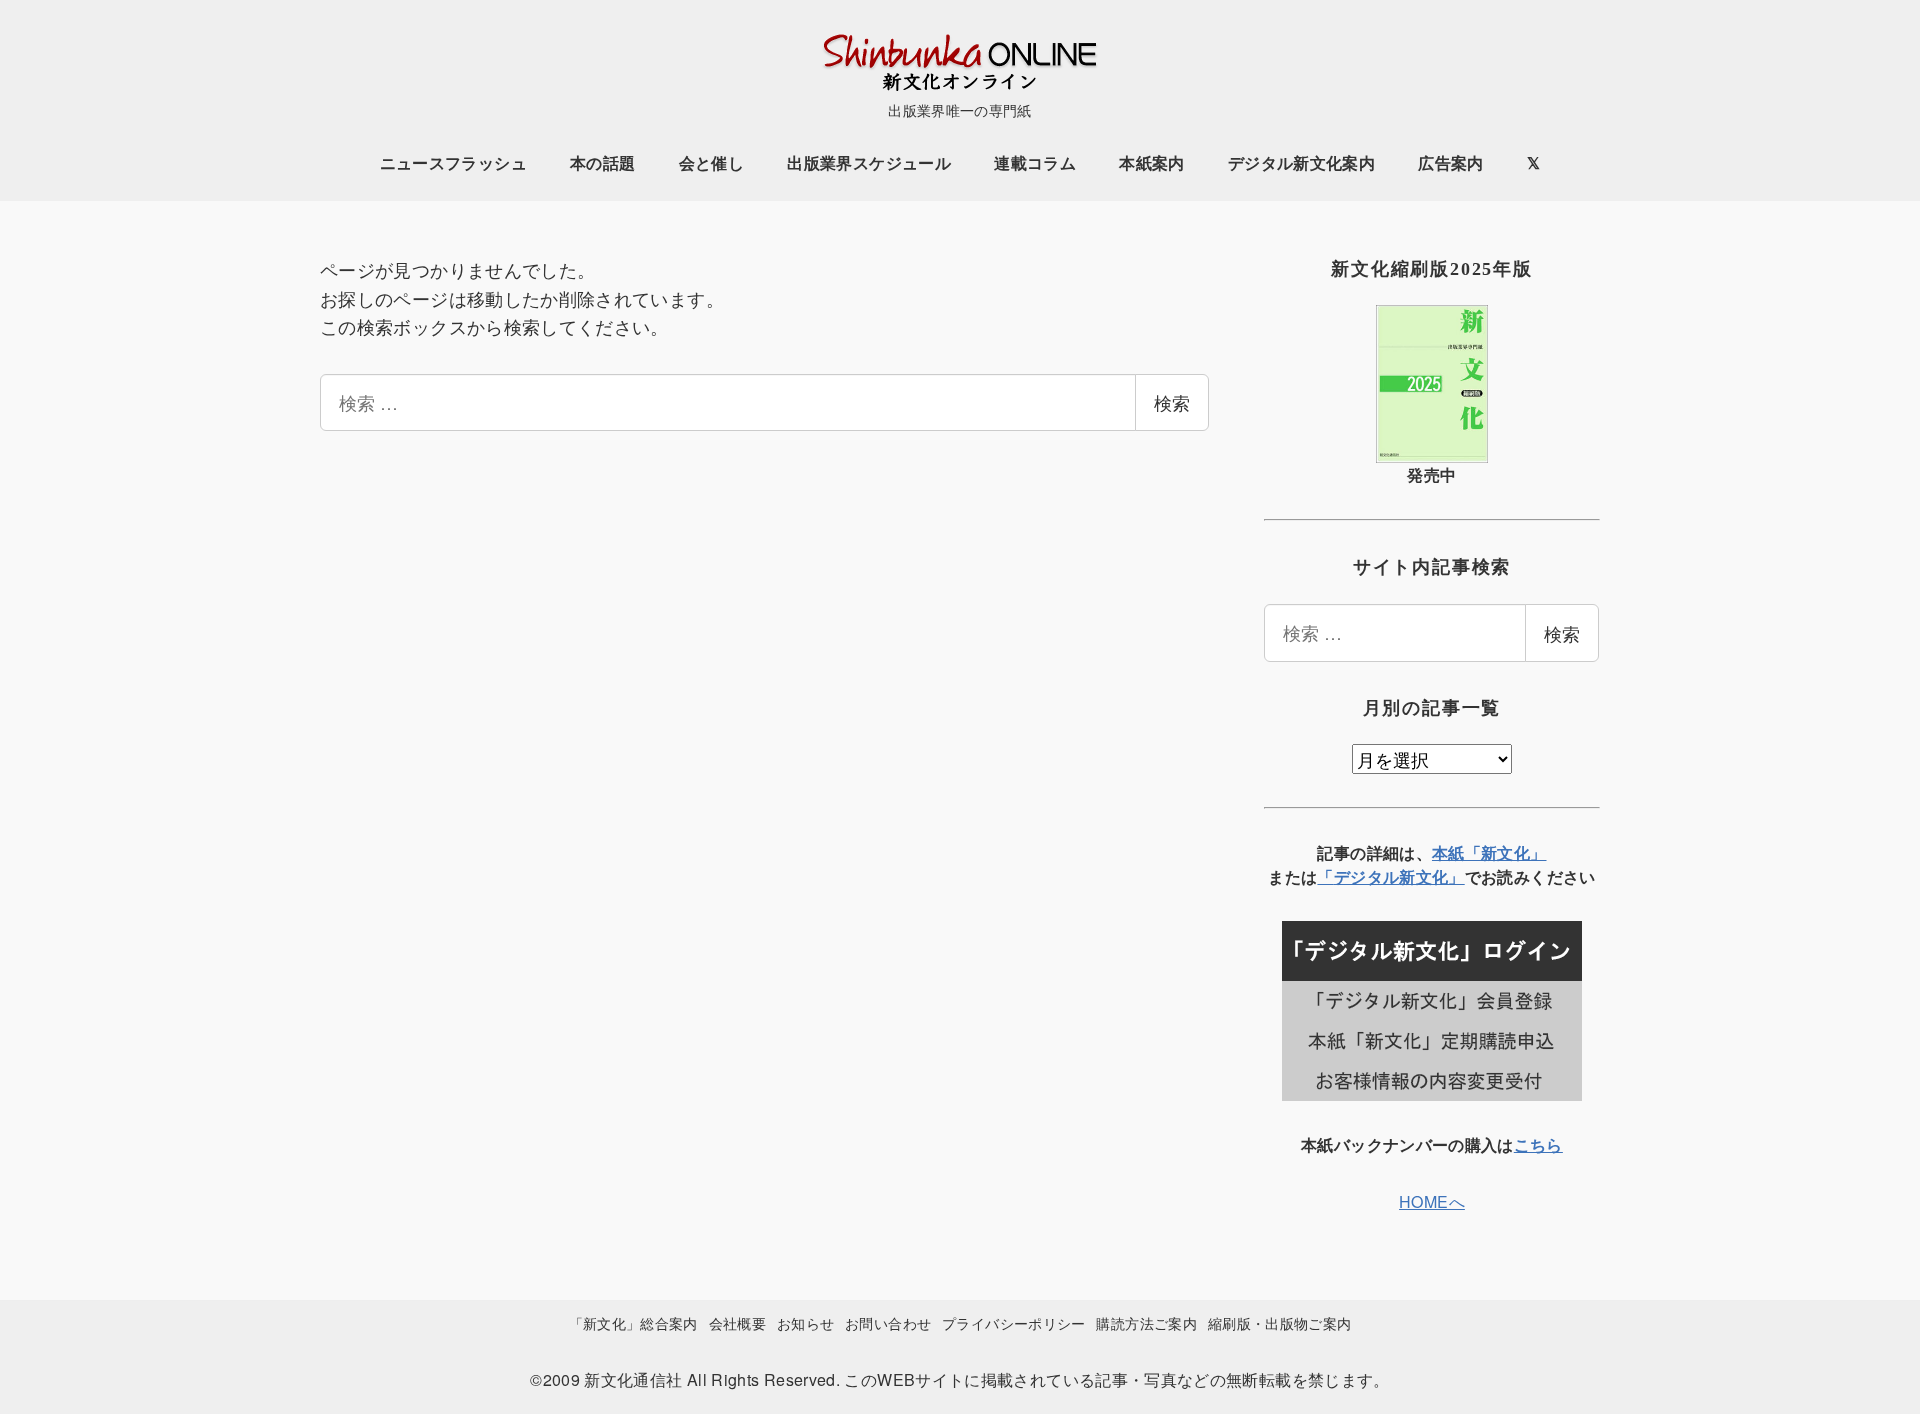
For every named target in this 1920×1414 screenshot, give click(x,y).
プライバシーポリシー (1014, 1322)
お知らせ (805, 1322)
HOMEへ (1432, 1201)
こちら (1538, 1144)
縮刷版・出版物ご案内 (1280, 1322)
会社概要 (737, 1322)
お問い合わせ (888, 1322)
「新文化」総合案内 (633, 1322)
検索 (1172, 402)
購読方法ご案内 (1146, 1322)
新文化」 (1431, 876)
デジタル (1366, 876)
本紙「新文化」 (1489, 852)
